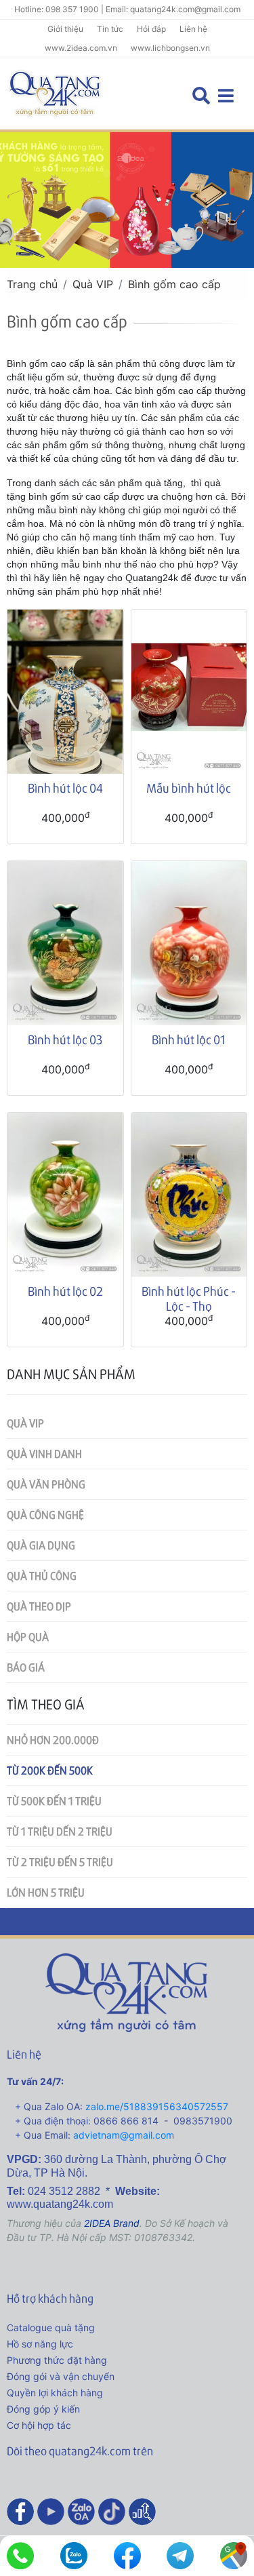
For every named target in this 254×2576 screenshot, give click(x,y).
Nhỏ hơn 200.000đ (53, 1740)
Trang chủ (32, 284)
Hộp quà (28, 1637)
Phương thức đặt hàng (57, 2360)
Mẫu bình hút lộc (189, 788)
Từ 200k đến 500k (50, 1770)
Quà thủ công (42, 1576)
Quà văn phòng (46, 1484)
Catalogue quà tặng (51, 2327)
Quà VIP (93, 284)
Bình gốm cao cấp (174, 284)
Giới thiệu (65, 29)
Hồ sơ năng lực (40, 2344)
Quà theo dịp (39, 1606)
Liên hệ (193, 29)
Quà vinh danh (44, 1453)
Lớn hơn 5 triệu (46, 1892)
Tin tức (110, 29)
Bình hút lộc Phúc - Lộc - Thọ (189, 1298)
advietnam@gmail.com (124, 2135)
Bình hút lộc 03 (65, 1039)
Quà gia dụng (41, 1545)
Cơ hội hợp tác (39, 2425)
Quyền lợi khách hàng (55, 2393)
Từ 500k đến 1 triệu (54, 1801)
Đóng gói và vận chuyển (61, 2376)
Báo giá (26, 1667)
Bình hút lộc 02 (65, 1291)
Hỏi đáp (151, 29)
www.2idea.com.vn (81, 48)
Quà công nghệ (45, 1514)
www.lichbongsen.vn (170, 48)
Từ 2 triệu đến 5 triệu (60, 1862)
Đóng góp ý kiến (43, 2409)
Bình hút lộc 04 (65, 788)
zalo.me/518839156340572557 (157, 2106)
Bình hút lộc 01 (189, 1039)
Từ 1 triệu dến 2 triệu (60, 1831)
